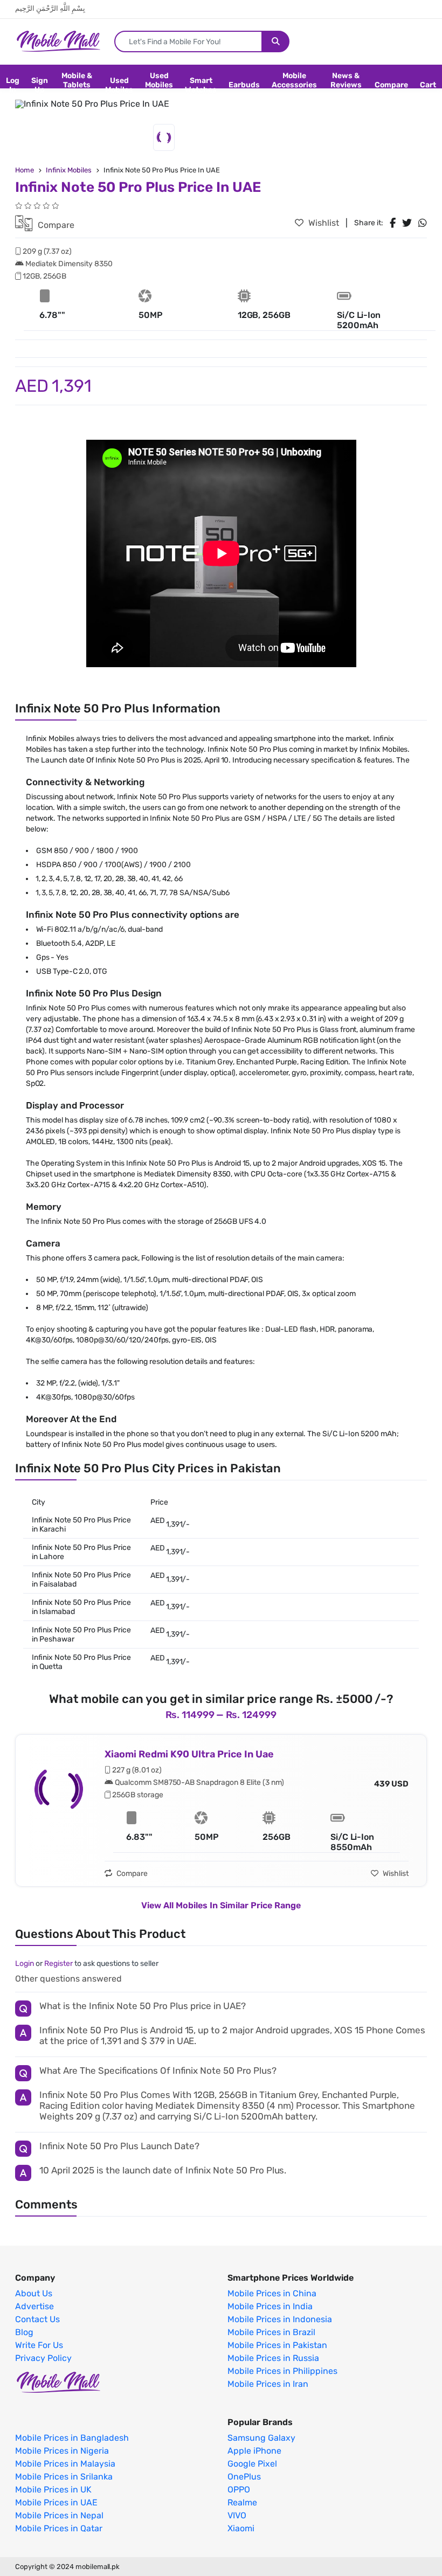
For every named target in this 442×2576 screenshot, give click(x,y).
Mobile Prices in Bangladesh (72, 2438)
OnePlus (244, 2477)
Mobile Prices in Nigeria (62, 2451)
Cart (428, 85)
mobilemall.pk (98, 2567)
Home (25, 170)
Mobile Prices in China (272, 2294)
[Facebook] (393, 223)
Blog (24, 2332)
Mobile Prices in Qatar (59, 2529)
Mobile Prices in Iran (268, 2384)
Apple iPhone (254, 2451)
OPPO (239, 2490)
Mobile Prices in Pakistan (277, 2345)
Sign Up (40, 85)
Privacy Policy (43, 2358)
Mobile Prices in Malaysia (65, 2464)
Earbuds (244, 85)
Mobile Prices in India (270, 2307)
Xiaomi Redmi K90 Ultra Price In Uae (189, 1754)
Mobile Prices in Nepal (59, 2516)
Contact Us (37, 2319)
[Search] (276, 41)
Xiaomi (241, 2529)
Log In (13, 85)
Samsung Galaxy (261, 2438)
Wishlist (323, 223)
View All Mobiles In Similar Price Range (221, 1905)
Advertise (34, 2307)
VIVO (237, 2516)
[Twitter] (407, 223)
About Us (34, 2294)
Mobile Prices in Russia (273, 2358)
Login (25, 1964)
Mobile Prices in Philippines (282, 2371)
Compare (391, 85)
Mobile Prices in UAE (56, 2503)
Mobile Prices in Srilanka (64, 2477)
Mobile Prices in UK (53, 2490)
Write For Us (39, 2345)
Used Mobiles (119, 85)
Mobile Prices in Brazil (271, 2332)
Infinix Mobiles (69, 170)
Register (58, 1964)
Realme (242, 2503)
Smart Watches (201, 85)
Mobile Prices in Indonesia (280, 2319)
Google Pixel (252, 2464)
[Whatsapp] (423, 223)
